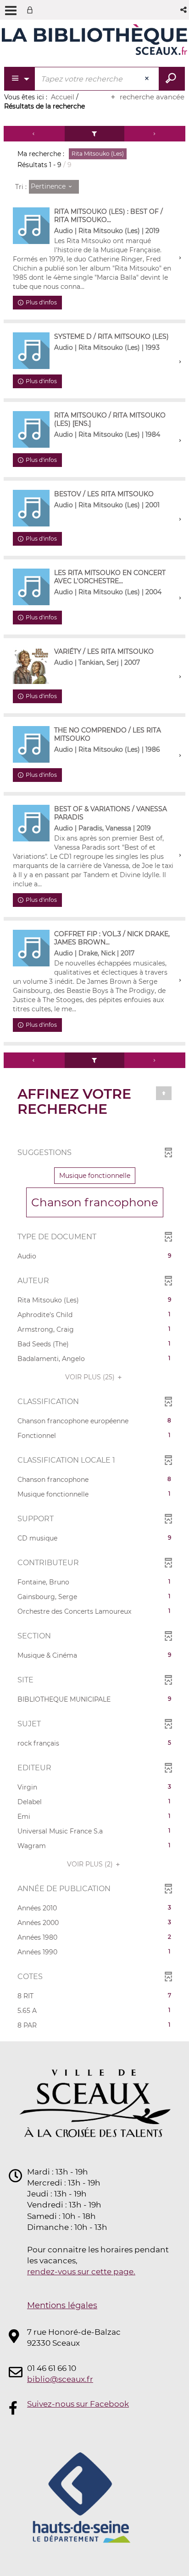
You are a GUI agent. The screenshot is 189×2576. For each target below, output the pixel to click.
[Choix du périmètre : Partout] (20, 79)
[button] (184, 10)
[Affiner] (94, 134)
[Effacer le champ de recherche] (148, 79)
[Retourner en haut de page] (164, 1093)
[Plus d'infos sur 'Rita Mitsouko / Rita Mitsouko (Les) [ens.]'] (31, 429)
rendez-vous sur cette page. (81, 2272)
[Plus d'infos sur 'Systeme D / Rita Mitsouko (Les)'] (31, 351)
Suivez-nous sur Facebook (78, 2404)
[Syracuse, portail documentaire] (94, 40)
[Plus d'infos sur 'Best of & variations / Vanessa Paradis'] (31, 823)
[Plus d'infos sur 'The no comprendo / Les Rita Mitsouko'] (31, 744)
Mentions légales (62, 2305)
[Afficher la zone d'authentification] (32, 10)
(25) (91, 1377)
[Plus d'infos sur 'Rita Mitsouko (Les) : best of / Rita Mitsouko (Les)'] (31, 226)
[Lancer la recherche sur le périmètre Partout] (172, 79)
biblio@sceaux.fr (60, 2379)
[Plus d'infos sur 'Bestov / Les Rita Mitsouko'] (31, 508)
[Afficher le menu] (11, 11)
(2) (91, 1864)
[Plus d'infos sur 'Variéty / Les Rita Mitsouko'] (31, 666)
